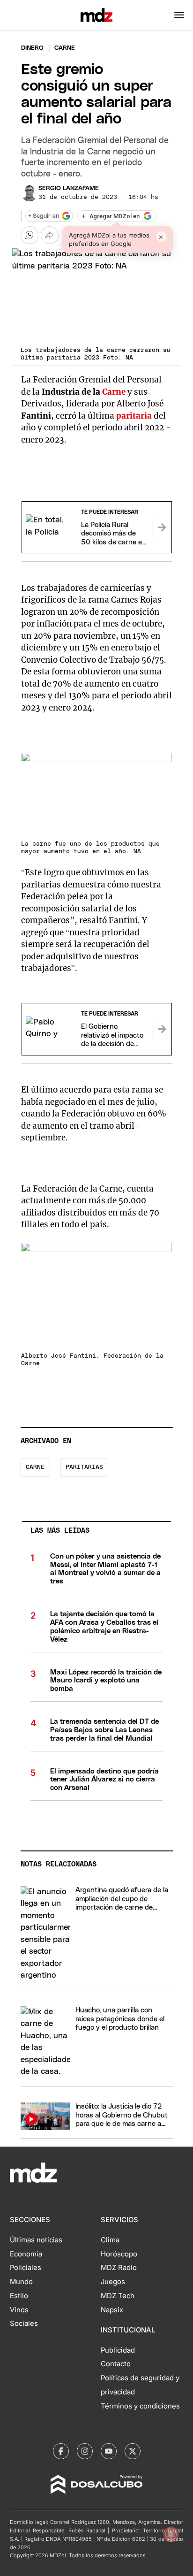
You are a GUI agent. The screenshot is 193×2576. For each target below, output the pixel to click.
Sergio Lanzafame (69, 188)
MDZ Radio (119, 2268)
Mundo (21, 2282)
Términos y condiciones (140, 2406)
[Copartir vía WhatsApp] (30, 235)
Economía (26, 2254)
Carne (114, 392)
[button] (179, 15)
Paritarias (84, 1467)
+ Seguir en (44, 216)
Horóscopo (119, 2254)
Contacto (116, 2364)
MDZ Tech (118, 2296)
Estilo (19, 2296)
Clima (110, 2240)
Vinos (19, 2310)
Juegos (113, 2282)
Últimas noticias (36, 2240)
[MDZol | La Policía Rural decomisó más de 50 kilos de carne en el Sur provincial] (162, 527)
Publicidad (118, 2350)
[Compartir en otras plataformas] (50, 235)
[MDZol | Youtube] (109, 2451)
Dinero (32, 48)
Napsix (112, 2310)
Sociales (24, 2324)
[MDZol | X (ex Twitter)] (133, 2451)
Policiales (26, 2268)
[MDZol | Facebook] (61, 2451)
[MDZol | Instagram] (85, 2451)
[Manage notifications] (171, 2534)
